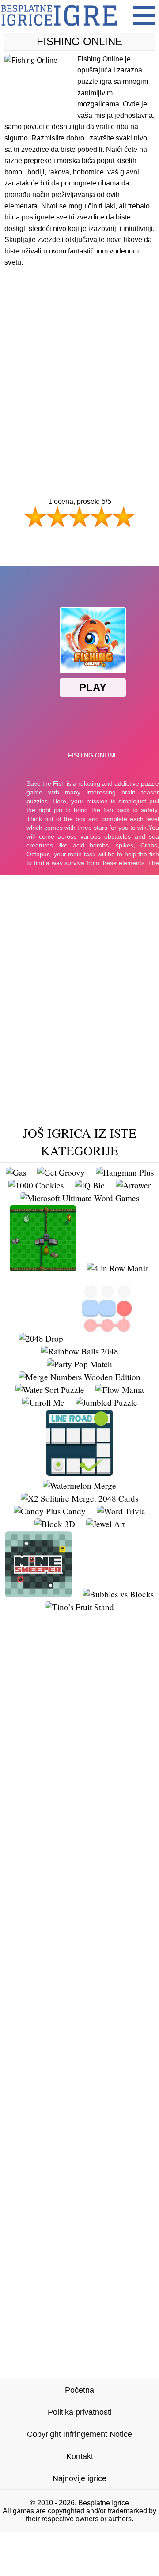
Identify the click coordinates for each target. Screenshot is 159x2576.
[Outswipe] (107, 1338)
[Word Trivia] (121, 1511)
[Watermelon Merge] (79, 1485)
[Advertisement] (79, 365)
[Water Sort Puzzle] (50, 1390)
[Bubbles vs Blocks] (118, 1594)
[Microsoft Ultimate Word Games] (79, 1198)
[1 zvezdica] (35, 517)
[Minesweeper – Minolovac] (38, 1594)
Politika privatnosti (80, 2412)
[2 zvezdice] (57, 517)
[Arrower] (133, 1185)
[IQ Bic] (90, 1185)
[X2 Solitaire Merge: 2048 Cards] (79, 1498)
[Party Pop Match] (79, 1364)
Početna (79, 2390)
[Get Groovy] (61, 1172)
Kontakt (80, 2456)
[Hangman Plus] (125, 1172)
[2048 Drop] (41, 1338)
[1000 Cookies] (36, 1185)
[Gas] (16, 1172)
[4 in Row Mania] (118, 1268)
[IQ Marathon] (43, 1268)
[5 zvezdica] (124, 517)
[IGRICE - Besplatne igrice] (59, 28)
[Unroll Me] (43, 1402)
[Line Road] (79, 1473)
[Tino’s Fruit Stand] (79, 1607)
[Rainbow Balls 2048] (80, 1351)
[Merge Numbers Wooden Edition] (79, 1377)
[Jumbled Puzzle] (106, 1402)
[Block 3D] (55, 1524)
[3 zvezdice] (79, 517)
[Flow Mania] (120, 1390)
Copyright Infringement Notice (79, 2434)
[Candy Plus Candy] (50, 1511)
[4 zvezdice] (102, 517)
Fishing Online (79, 41)
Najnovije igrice (79, 2478)
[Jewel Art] (106, 1524)
